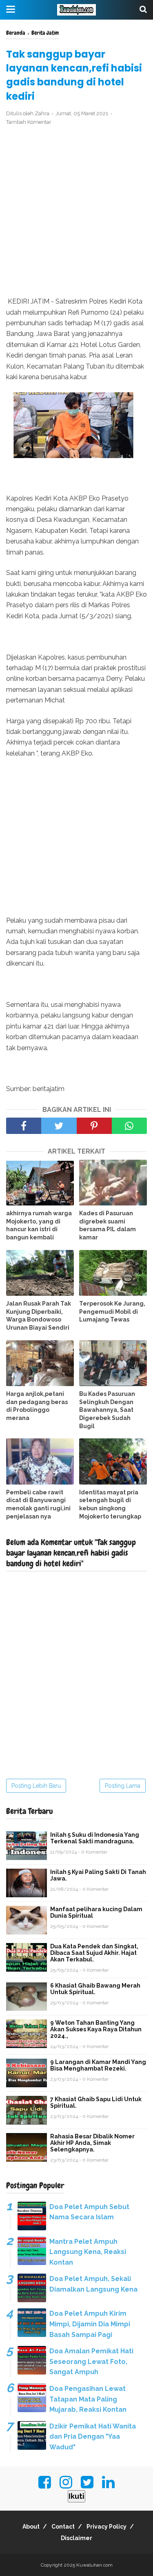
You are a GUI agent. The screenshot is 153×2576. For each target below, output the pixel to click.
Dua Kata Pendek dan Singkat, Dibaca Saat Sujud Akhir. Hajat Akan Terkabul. (94, 1953)
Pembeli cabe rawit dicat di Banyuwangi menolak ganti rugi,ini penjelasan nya (38, 1504)
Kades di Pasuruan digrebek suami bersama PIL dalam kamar (108, 1225)
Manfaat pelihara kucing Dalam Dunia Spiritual (96, 1912)
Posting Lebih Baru (36, 1786)
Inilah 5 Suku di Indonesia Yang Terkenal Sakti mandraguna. (95, 1838)
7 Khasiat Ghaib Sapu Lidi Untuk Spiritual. (96, 2102)
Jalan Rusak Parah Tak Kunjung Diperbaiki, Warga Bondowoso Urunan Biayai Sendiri (39, 1316)
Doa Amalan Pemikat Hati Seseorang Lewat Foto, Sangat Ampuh (91, 2361)
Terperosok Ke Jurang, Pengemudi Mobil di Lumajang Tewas (112, 1311)
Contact (63, 2527)
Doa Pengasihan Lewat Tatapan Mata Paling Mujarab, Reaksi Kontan (88, 2399)
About (31, 2527)
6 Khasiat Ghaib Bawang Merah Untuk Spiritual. (95, 1989)
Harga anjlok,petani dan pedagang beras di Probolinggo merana (37, 1406)
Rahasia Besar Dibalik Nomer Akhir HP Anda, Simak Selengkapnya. (92, 2143)
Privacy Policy (106, 2527)
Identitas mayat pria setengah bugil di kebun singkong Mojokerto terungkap (110, 1504)
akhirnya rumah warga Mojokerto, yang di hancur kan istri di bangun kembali (39, 1225)
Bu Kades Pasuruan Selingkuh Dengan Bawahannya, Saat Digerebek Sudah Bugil (107, 1410)
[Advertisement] (76, 211)
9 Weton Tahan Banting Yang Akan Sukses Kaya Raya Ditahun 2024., (96, 2029)
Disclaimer (76, 2538)
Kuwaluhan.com (94, 2565)
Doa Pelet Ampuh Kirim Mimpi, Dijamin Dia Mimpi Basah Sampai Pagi (90, 2324)
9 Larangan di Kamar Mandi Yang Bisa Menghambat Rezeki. (98, 2065)
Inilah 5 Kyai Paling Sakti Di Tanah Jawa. (98, 1875)
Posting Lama (123, 1786)
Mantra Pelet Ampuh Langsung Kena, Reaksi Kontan (88, 2252)
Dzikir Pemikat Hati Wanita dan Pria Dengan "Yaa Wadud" (93, 2437)
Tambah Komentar (29, 122)
